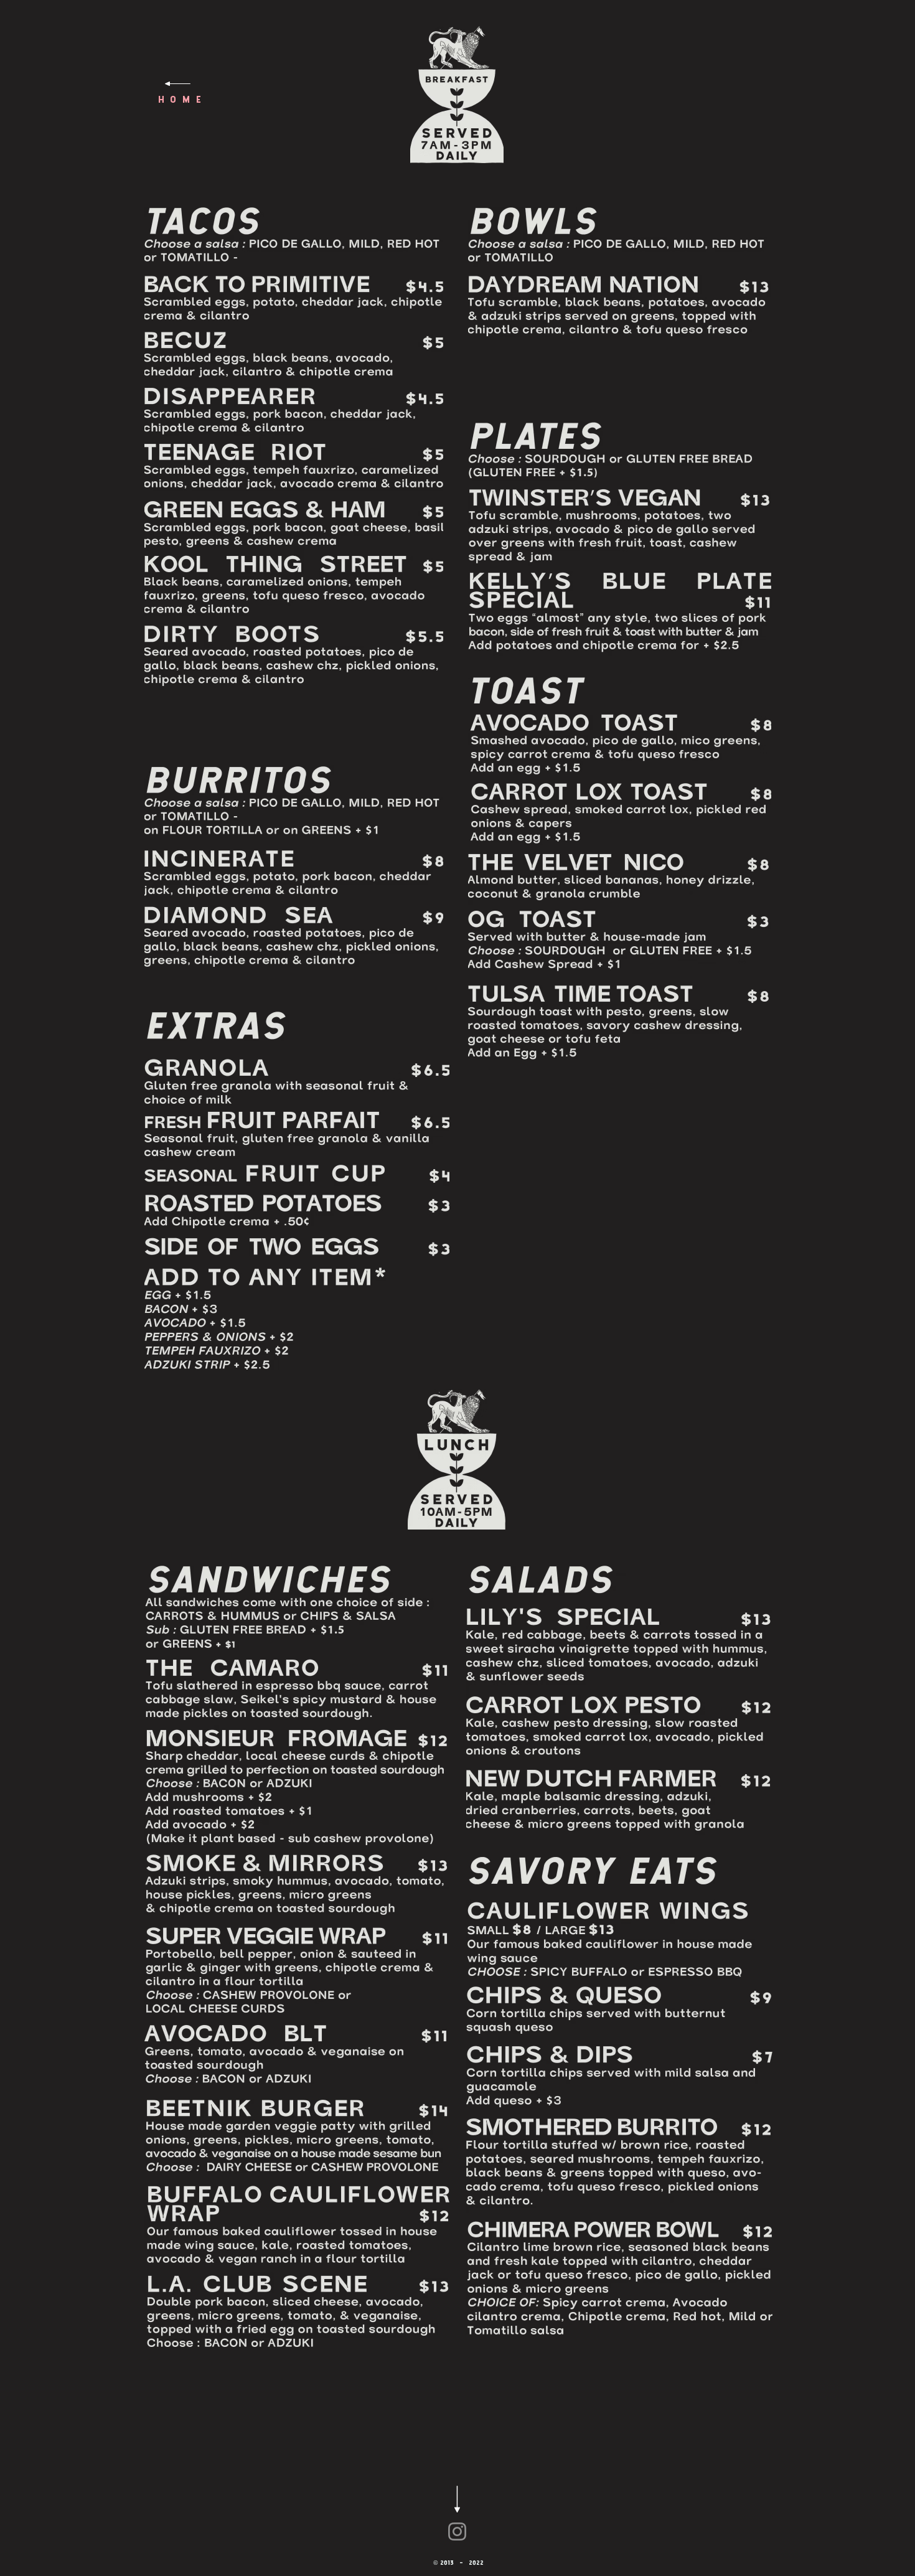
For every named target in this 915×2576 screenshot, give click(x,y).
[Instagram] (457, 2531)
